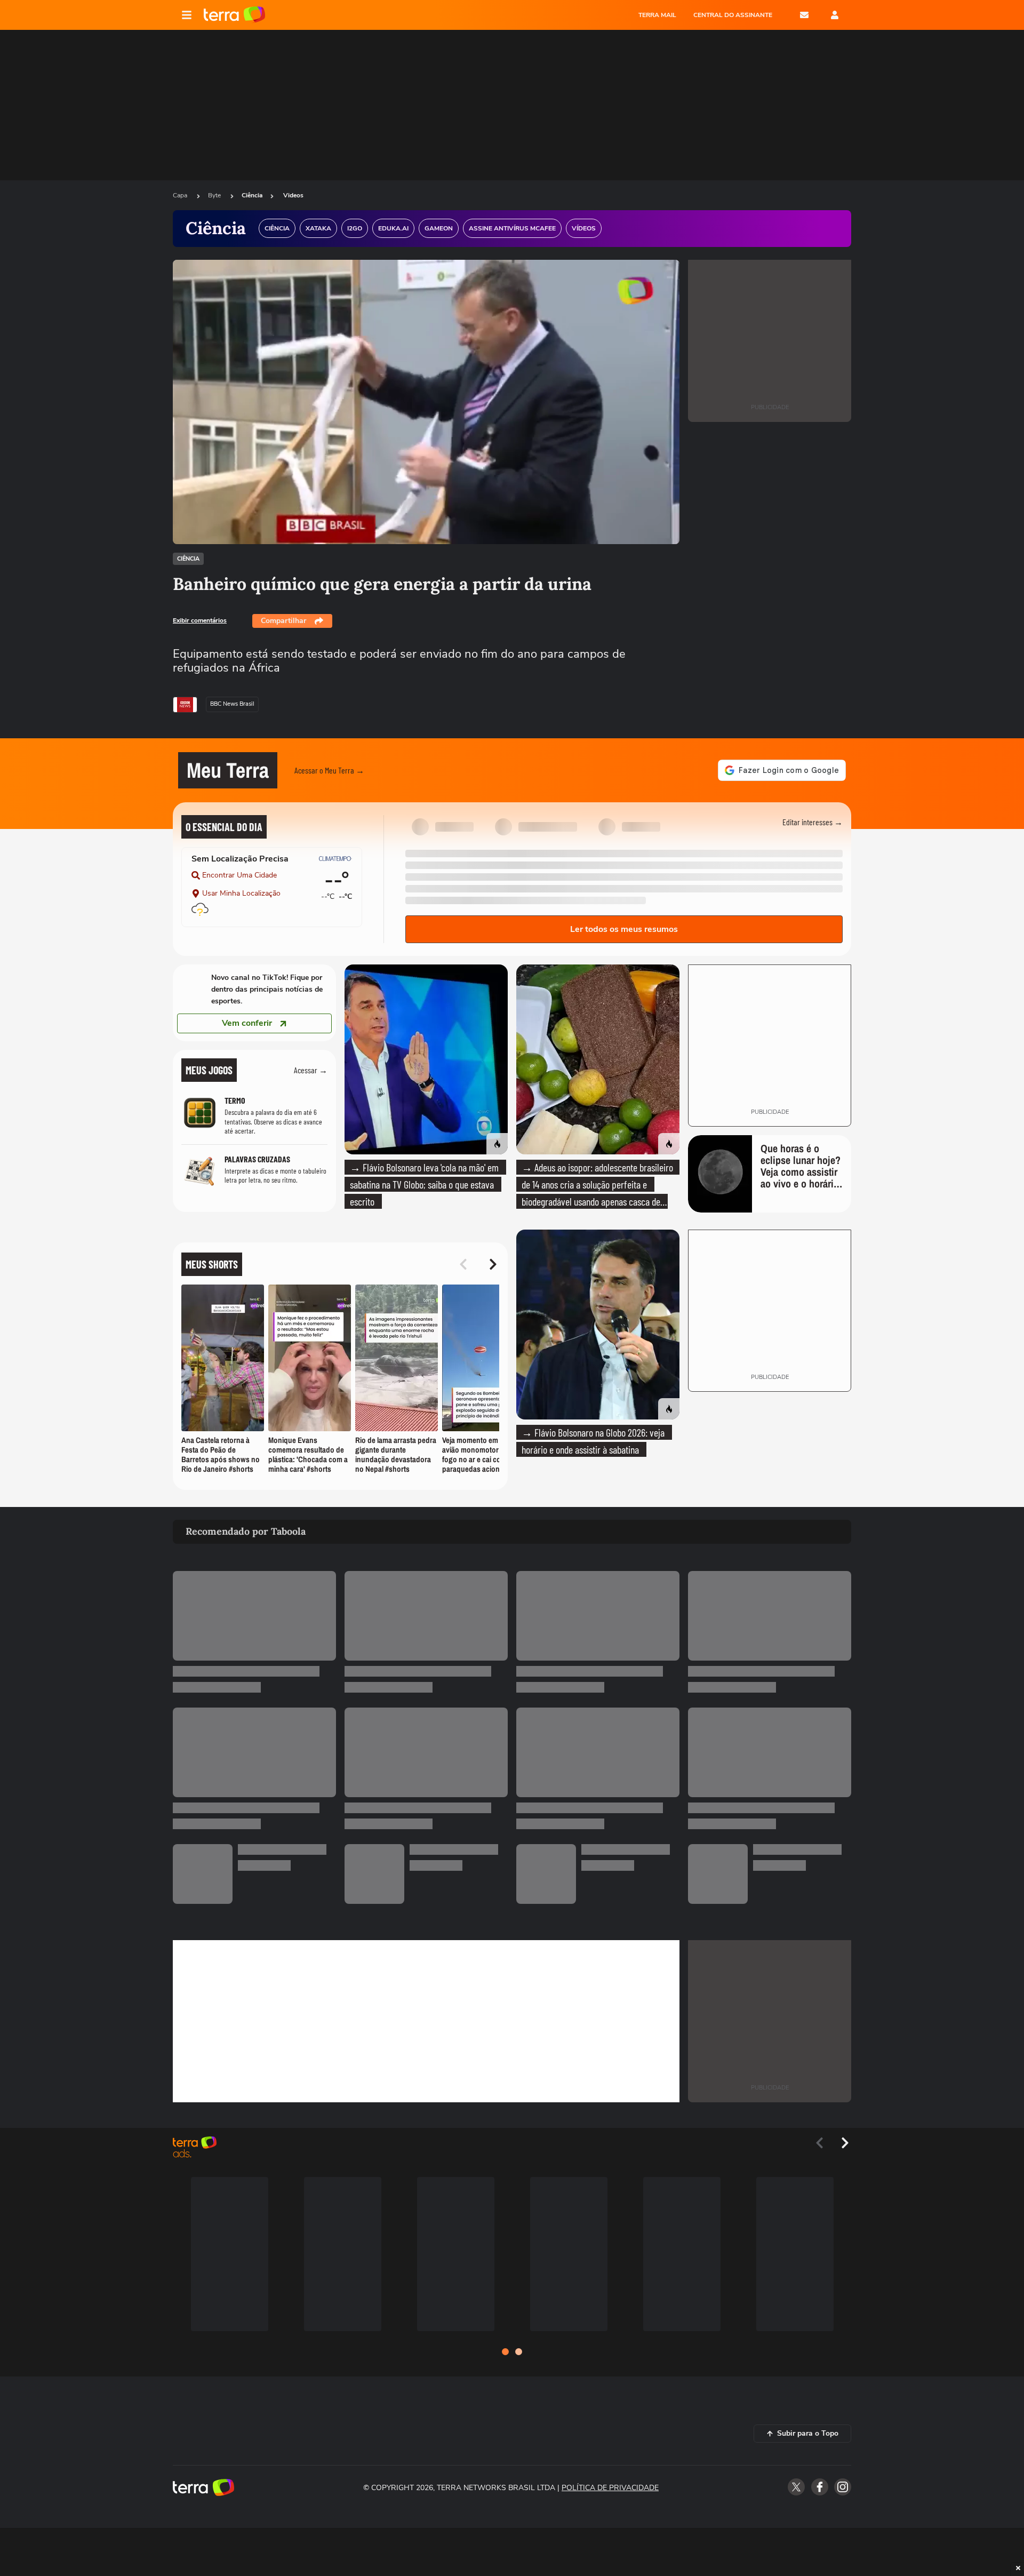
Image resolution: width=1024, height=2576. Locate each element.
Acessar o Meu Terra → (329, 770)
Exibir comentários (200, 620)
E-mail (804, 15)
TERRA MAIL (657, 15)
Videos (293, 195)
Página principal (234, 15)
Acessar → (311, 1070)
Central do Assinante (733, 15)
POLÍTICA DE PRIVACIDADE (610, 2488)
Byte (215, 195)
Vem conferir (247, 1023)
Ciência (252, 195)
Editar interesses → (813, 822)
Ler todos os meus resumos (624, 929)
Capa (181, 195)
